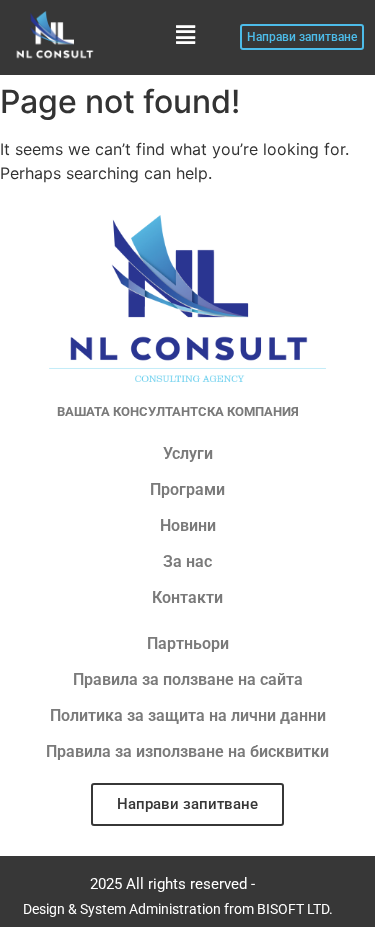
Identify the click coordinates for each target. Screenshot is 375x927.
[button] (185, 34)
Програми (187, 489)
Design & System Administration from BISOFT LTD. (178, 909)
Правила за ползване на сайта (188, 679)
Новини (188, 525)
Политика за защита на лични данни (188, 715)
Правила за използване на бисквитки (187, 751)
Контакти (187, 597)
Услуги (188, 453)
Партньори (188, 643)
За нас (187, 561)
